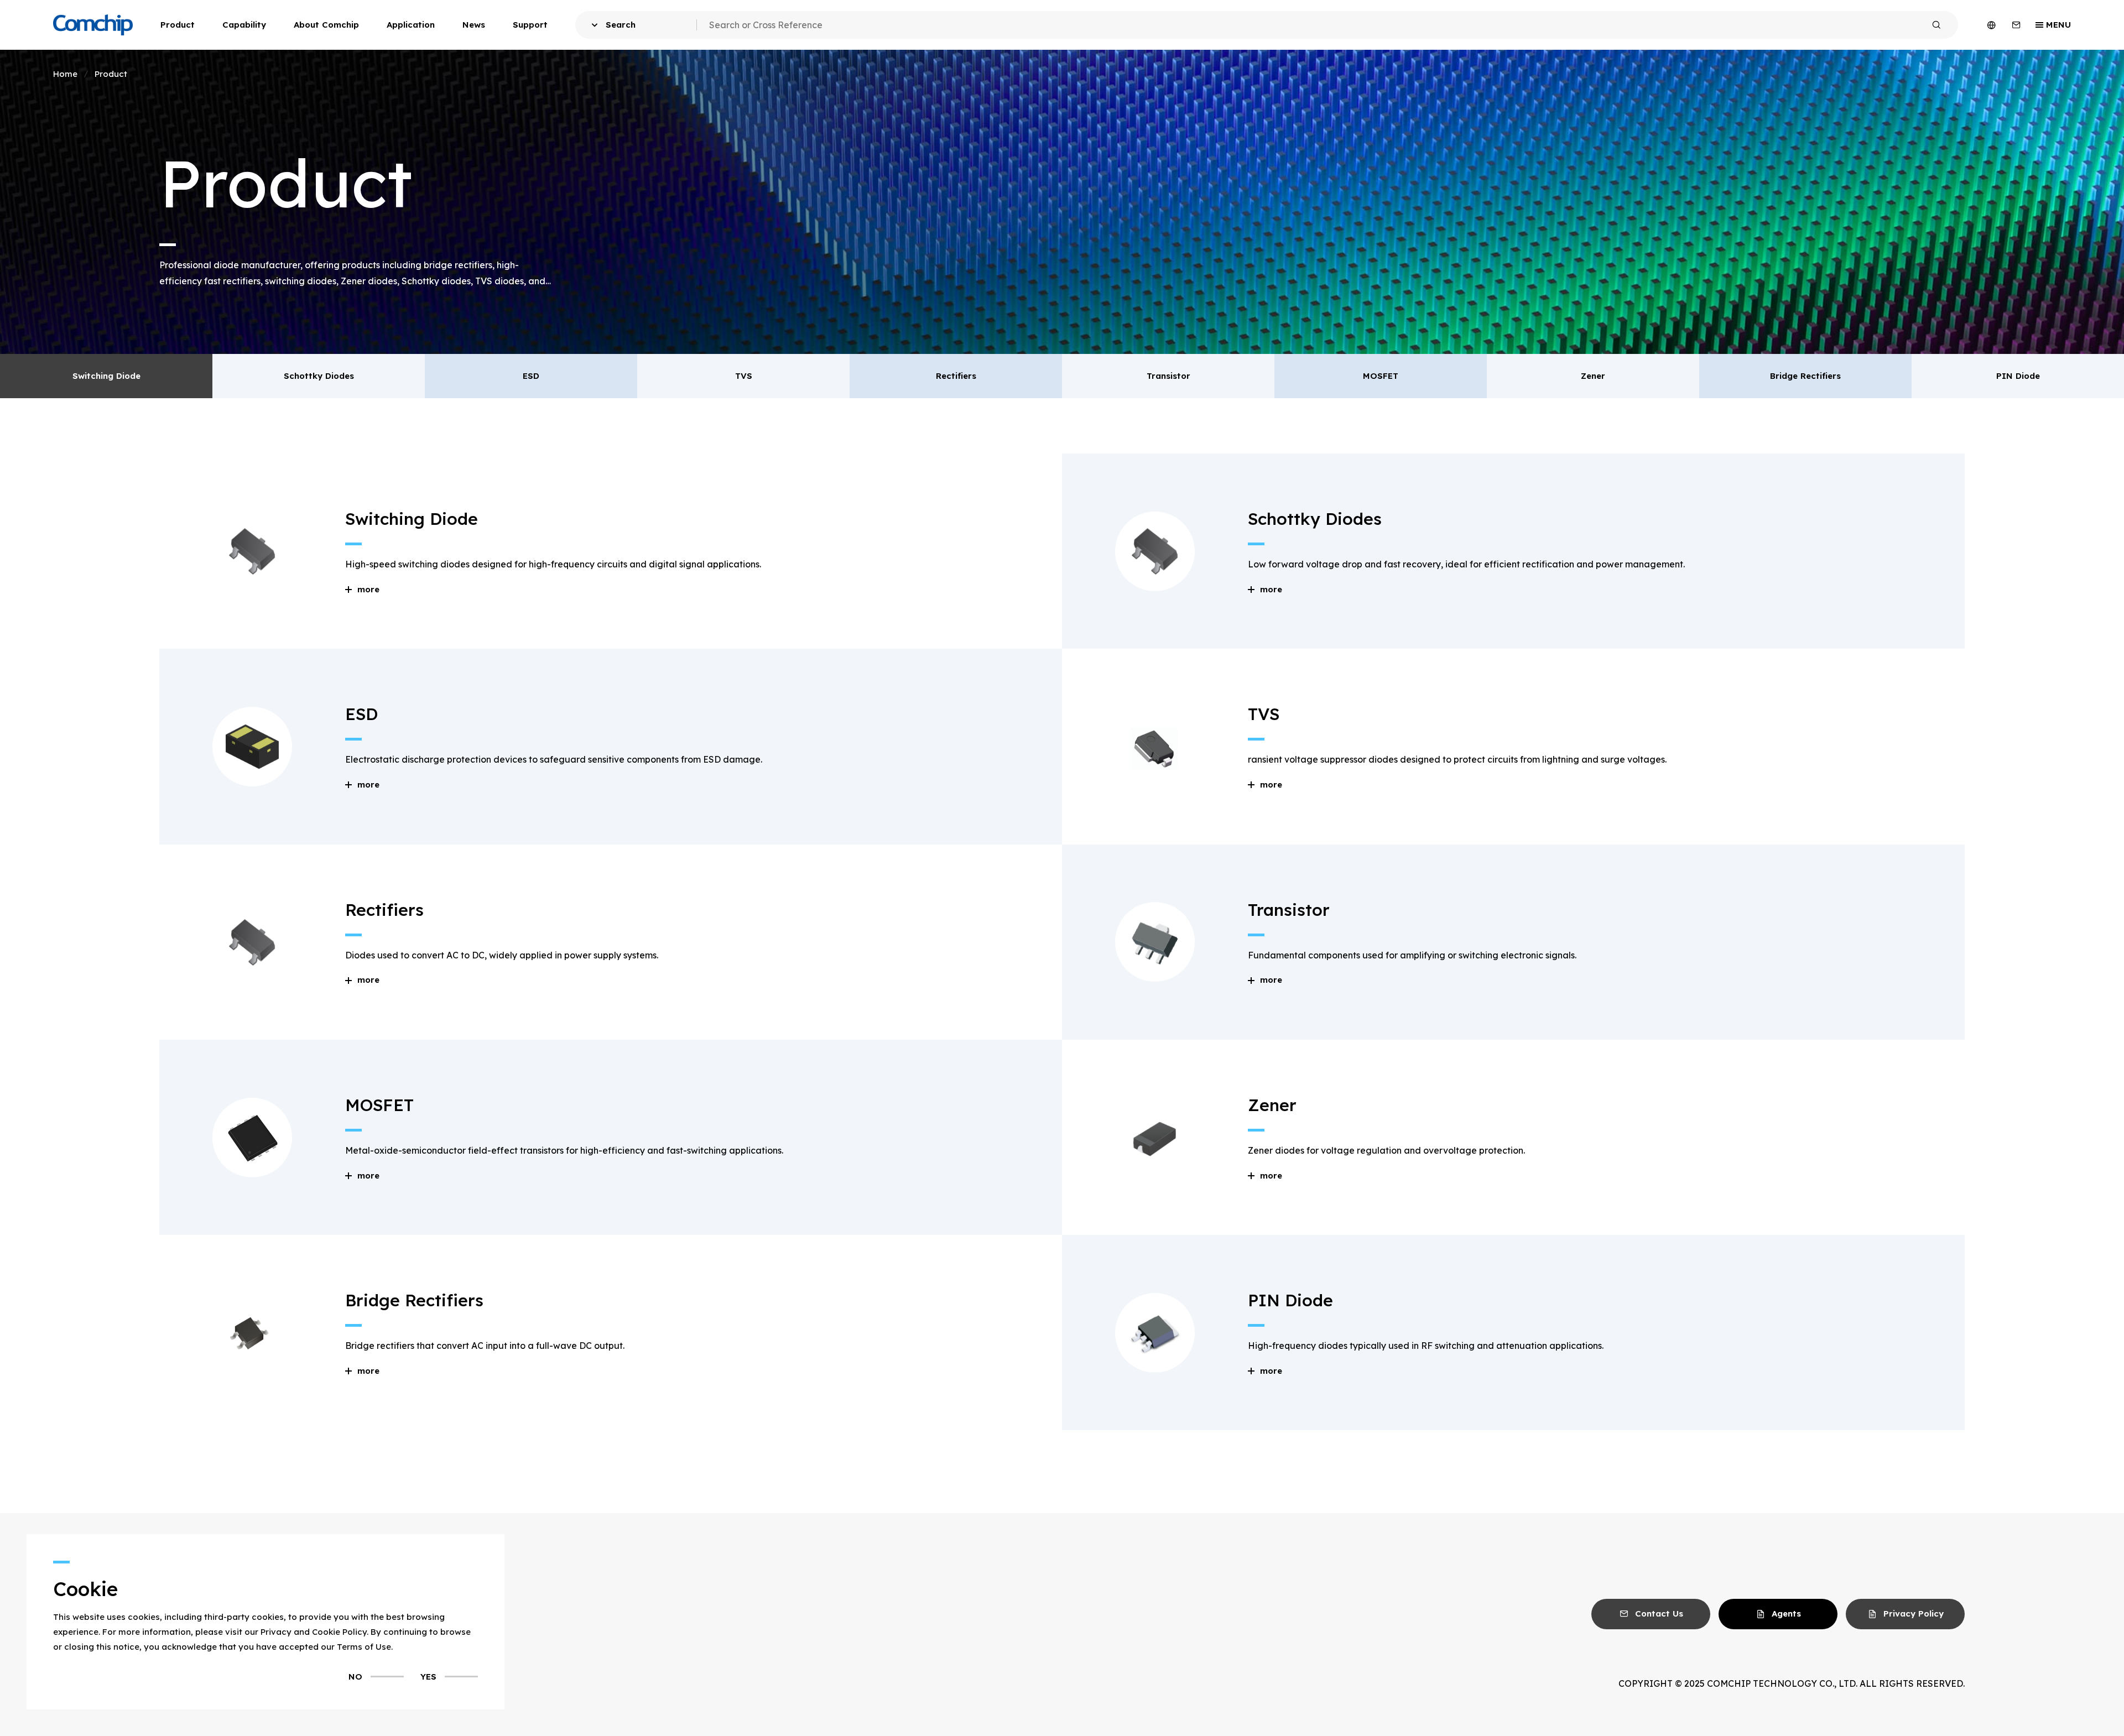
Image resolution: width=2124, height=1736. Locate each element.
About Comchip (326, 25)
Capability (244, 25)
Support (530, 25)
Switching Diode (106, 376)
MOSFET (1381, 376)
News (474, 25)
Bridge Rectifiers (1805, 376)
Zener (1593, 376)
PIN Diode (2018, 376)
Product (178, 25)
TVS (744, 376)
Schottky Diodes (319, 376)
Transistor (1168, 376)
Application (411, 25)
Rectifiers (956, 376)
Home (65, 74)
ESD (531, 376)
